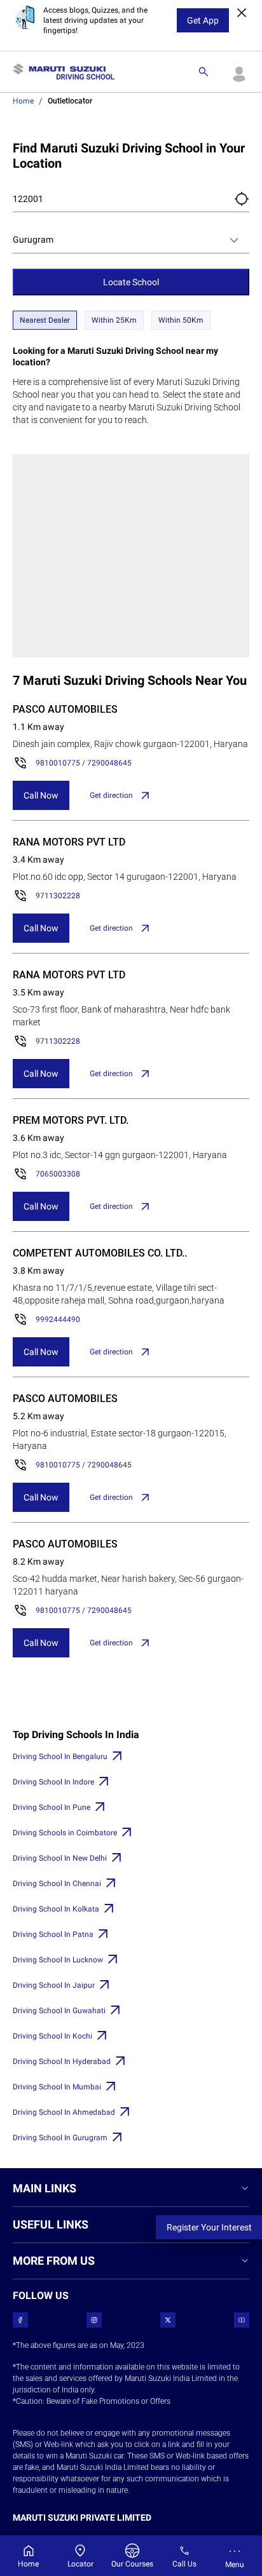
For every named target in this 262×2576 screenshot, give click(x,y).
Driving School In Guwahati (59, 2011)
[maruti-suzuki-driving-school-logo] (64, 72)
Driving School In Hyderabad (62, 2061)
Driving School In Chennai (57, 1884)
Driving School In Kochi (52, 2036)
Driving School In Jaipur (54, 1985)
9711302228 (58, 896)
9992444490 (58, 1319)
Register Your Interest (209, 2227)
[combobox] (131, 240)
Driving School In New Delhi (60, 1858)
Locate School (131, 282)
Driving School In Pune (52, 1807)
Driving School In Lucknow (58, 1960)
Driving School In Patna (53, 1934)
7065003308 (58, 1174)
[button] (242, 199)
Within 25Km (114, 320)
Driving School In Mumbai (57, 2087)
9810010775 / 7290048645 (84, 763)
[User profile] (239, 72)
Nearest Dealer (45, 320)
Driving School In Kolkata (56, 1909)
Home (23, 101)
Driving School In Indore (53, 1782)
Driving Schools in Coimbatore (65, 1833)
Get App (203, 20)
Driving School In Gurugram (60, 2138)
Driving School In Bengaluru (60, 1757)
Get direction (111, 795)
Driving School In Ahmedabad (64, 2112)
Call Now (41, 795)
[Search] (203, 72)
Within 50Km (181, 320)
